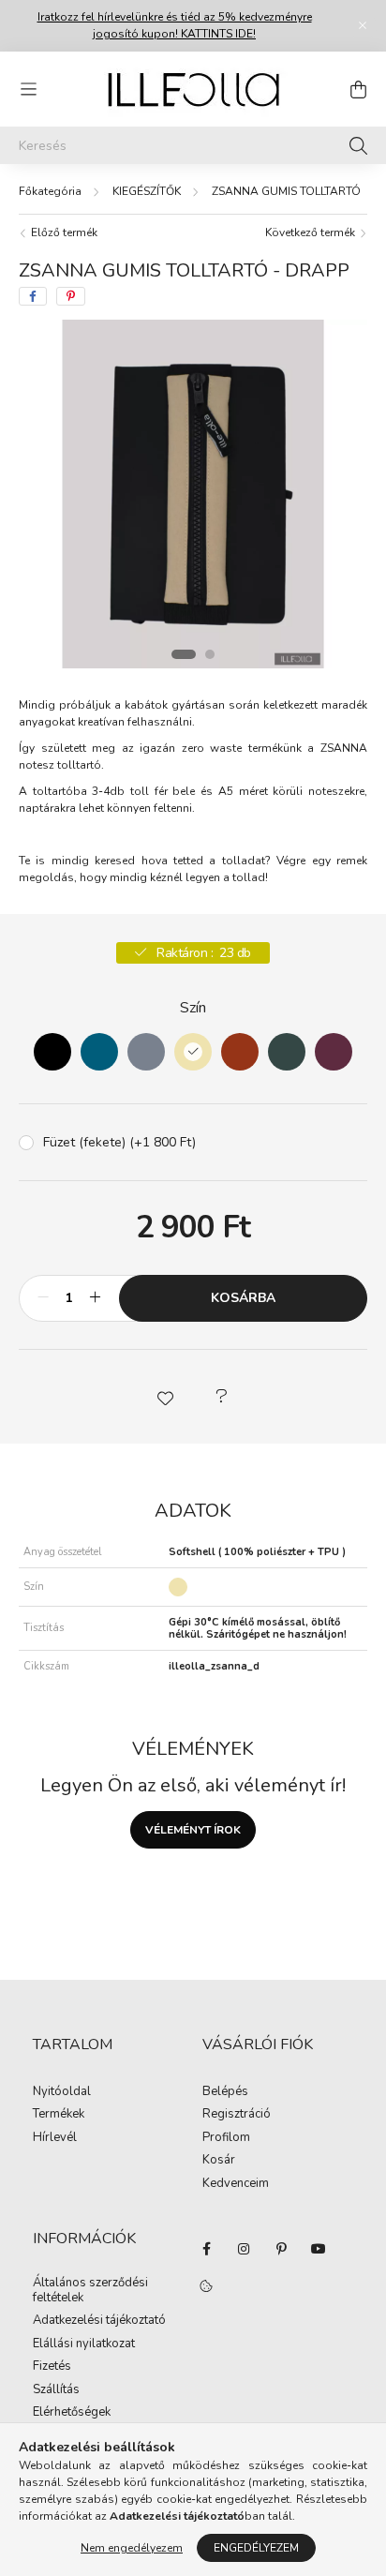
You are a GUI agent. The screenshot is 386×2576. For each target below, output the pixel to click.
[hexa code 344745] (287, 1052)
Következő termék (312, 232)
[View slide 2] (210, 654)
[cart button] (358, 89)
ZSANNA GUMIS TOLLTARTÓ (286, 191)
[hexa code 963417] (240, 1052)
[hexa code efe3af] (193, 1052)
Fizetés (52, 2367)
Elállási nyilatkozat (84, 2344)
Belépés (225, 2092)
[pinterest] (71, 296)
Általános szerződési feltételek (90, 2291)
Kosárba (243, 1298)
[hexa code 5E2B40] (334, 1052)
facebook (206, 2249)
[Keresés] (358, 145)
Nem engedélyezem (132, 2548)
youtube (319, 2249)
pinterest (281, 2249)
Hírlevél (55, 2138)
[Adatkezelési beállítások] (206, 2286)
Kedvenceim (236, 2184)
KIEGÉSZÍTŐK (147, 191)
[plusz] (95, 1298)
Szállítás (56, 2390)
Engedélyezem (256, 2548)
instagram (244, 2249)
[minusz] (43, 1298)
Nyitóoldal (62, 2092)
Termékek (59, 2115)
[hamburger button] (28, 89)
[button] (165, 1397)
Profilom (226, 2138)
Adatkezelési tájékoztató (99, 2321)
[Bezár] (363, 25)
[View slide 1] (184, 654)
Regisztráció (237, 2115)
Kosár (219, 2161)
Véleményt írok (193, 1830)
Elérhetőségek (72, 2413)
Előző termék (63, 232)
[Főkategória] (50, 191)
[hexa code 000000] (52, 1052)
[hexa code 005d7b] (99, 1052)
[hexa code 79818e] (146, 1052)
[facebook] (33, 296)
